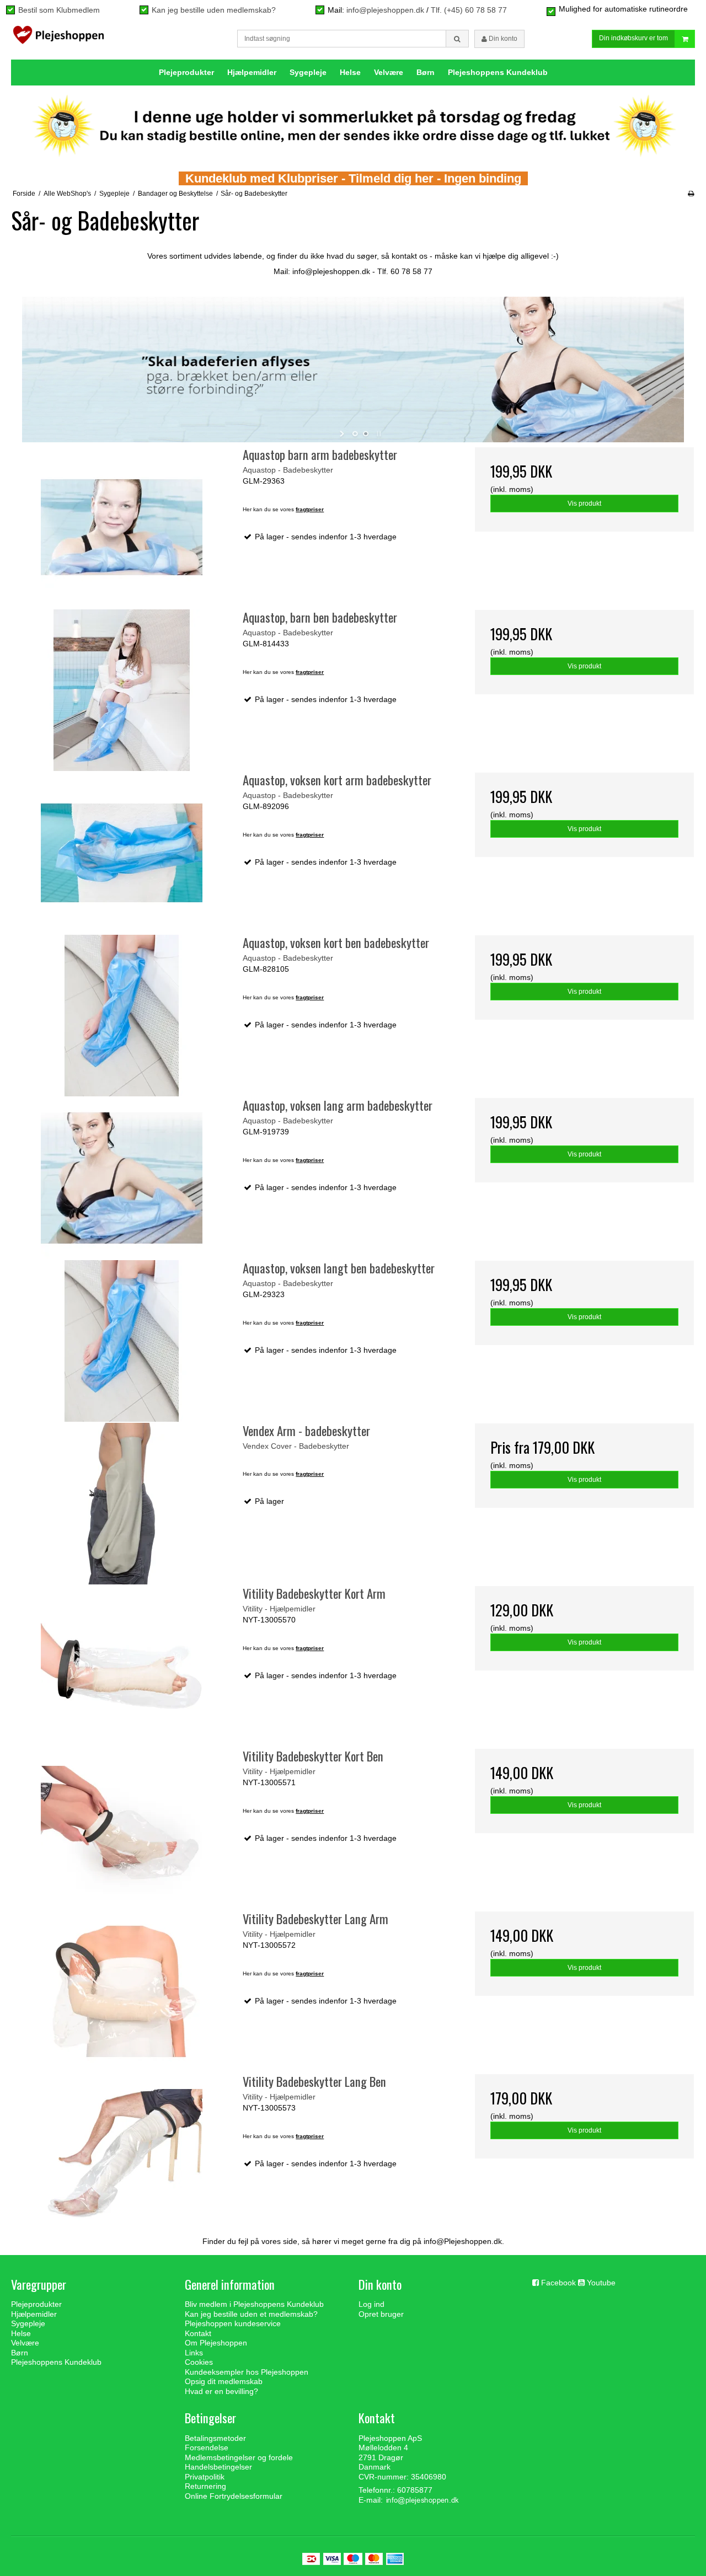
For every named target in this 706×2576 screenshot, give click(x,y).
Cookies (199, 2362)
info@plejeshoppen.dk (385, 10)
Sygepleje (308, 72)
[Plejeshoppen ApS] (58, 38)
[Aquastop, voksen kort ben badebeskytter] (122, 1016)
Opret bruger (381, 2314)
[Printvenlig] (691, 194)
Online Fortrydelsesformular (234, 2496)
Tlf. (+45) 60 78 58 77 (469, 10)
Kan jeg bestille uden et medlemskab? (251, 2314)
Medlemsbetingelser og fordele (239, 2457)
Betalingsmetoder (215, 2438)
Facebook (558, 2283)
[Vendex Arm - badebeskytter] (122, 1504)
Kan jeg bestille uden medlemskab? (214, 10)
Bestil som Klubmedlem (59, 10)
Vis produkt (584, 504)
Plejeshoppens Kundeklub (498, 72)
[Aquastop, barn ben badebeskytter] (122, 690)
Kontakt (198, 2333)
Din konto (502, 39)
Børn (426, 72)
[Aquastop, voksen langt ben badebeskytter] (122, 1341)
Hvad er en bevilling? (221, 2391)
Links (194, 2353)
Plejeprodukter (186, 72)
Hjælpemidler (252, 72)
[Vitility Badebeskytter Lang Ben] (122, 2154)
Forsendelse (207, 2448)
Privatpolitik (205, 2477)
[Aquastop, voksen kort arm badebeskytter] (122, 853)
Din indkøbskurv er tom (633, 38)
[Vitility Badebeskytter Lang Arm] (122, 1992)
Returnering (205, 2486)
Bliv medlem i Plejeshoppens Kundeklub (254, 2304)
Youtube (601, 2283)
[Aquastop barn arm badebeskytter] (122, 527)
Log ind (371, 2304)
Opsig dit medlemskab (224, 2381)
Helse (350, 72)
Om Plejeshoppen (216, 2343)
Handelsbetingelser (218, 2467)
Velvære (389, 72)
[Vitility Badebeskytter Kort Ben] (122, 1829)
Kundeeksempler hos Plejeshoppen (247, 2372)
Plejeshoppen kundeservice (233, 2323)
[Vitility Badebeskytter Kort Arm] (122, 1666)
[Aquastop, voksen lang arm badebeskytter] (122, 1178)
